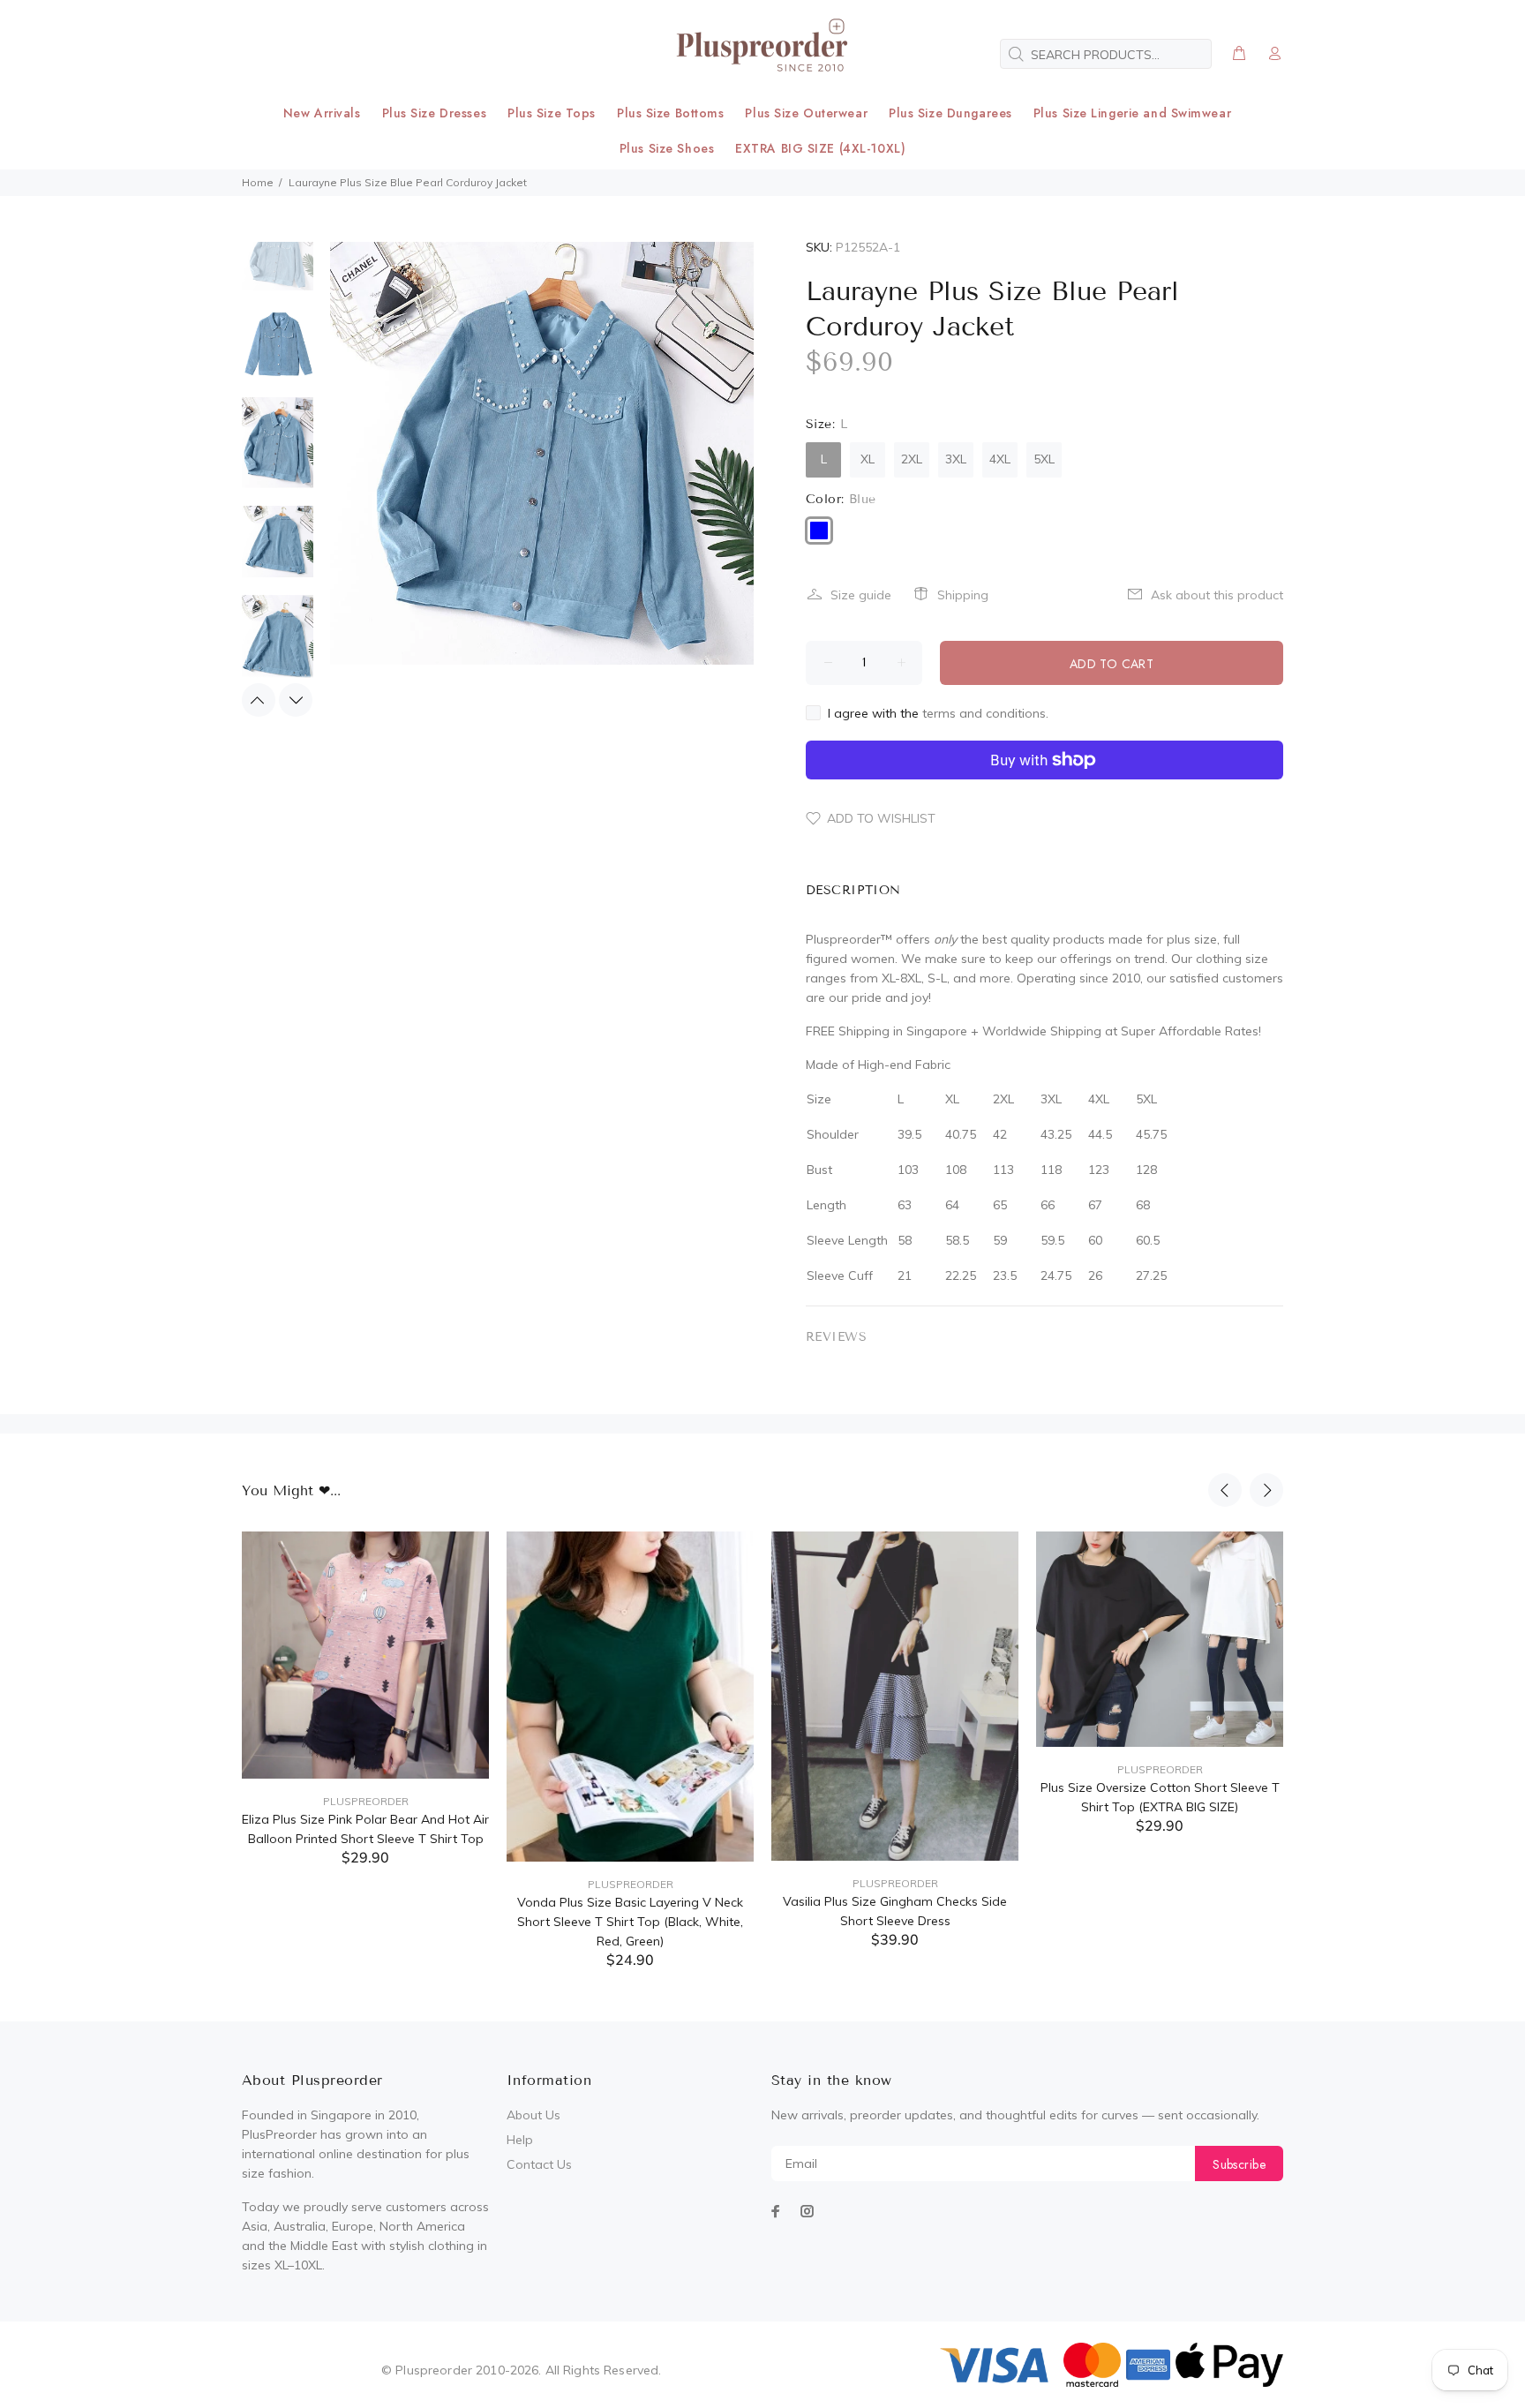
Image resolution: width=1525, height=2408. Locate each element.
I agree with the (938, 713)
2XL (912, 459)
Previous (259, 700)
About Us (533, 2115)
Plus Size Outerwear (806, 113)
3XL (956, 459)
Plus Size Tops (552, 113)
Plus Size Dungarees (950, 113)
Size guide (861, 595)
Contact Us (539, 2164)
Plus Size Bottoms (671, 113)
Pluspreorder (366, 1801)
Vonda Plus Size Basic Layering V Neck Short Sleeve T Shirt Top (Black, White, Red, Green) (630, 1922)
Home (258, 182)
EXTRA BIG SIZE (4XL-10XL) (820, 148)
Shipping (963, 595)
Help (520, 2140)
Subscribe (1239, 2164)
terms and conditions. (985, 713)
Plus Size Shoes (667, 148)
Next (296, 700)
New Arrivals (322, 113)
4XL (1000, 459)
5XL (1044, 459)
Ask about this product (1217, 595)
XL (868, 459)
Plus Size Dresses (435, 113)
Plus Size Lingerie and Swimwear (1132, 113)
